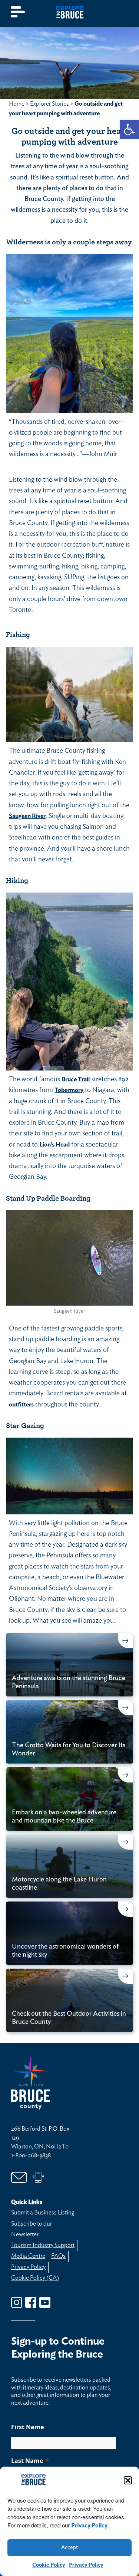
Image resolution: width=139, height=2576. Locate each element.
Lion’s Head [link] (54, 1145)
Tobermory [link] (69, 1090)
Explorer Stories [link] (49, 104)
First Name (27, 2427)
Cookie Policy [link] (49, 2565)
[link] (129, 129)
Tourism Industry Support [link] (43, 2245)
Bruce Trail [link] (76, 1079)
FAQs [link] (58, 2256)
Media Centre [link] (28, 2256)
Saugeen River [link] (27, 816)
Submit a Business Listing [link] (43, 2213)
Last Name (27, 2461)
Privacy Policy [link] (89, 2526)
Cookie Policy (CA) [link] (35, 2278)
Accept (69, 2547)
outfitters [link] (21, 1405)
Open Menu (18, 12)
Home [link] (17, 104)
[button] (128, 2480)
